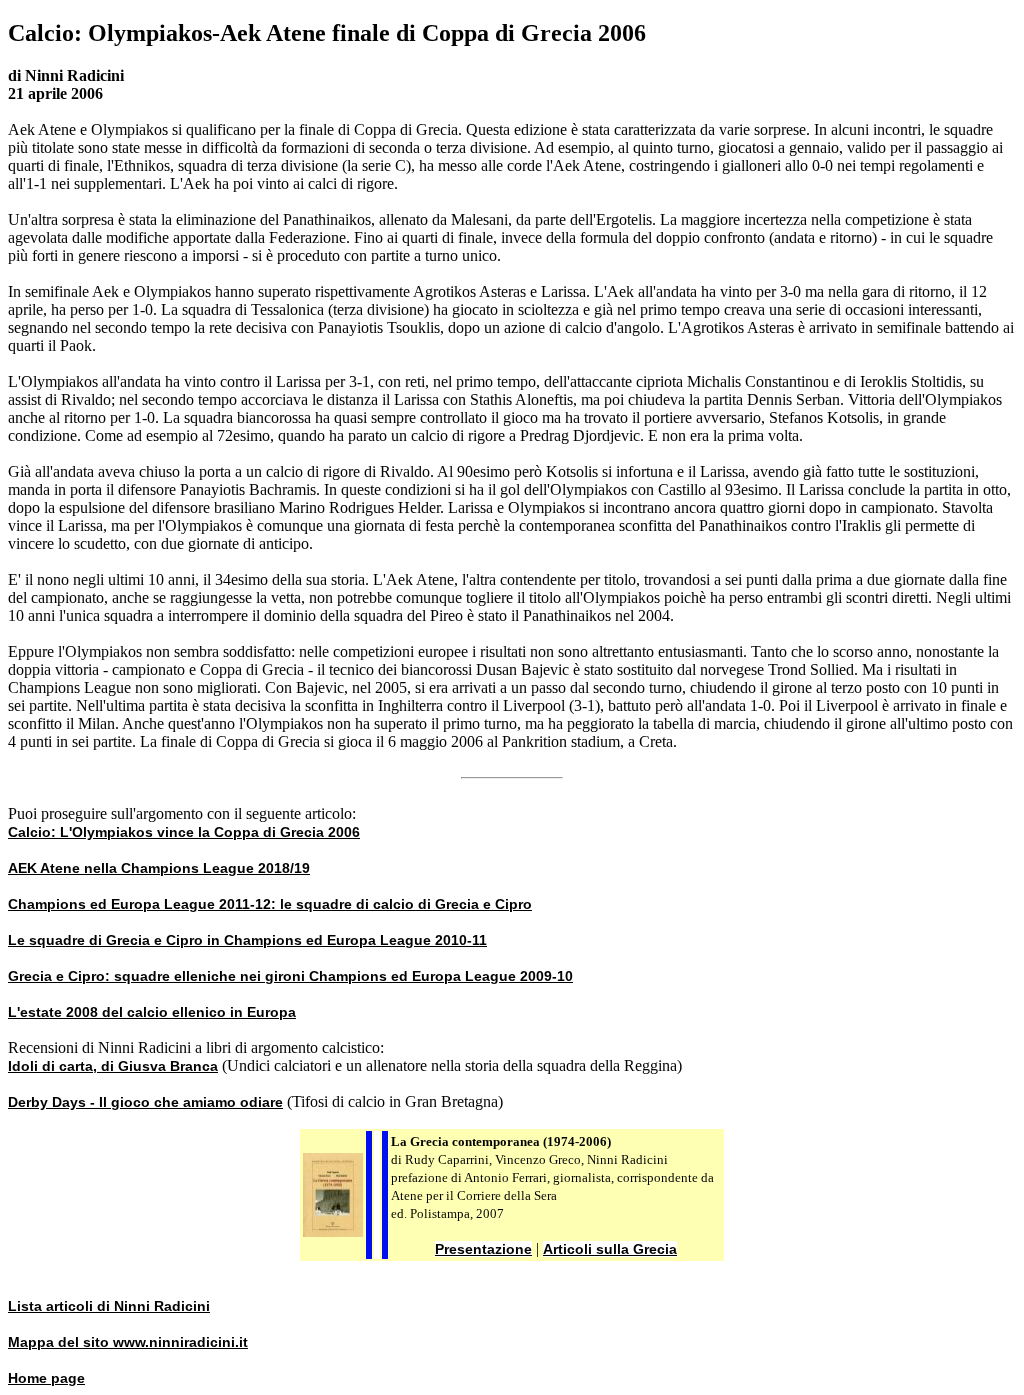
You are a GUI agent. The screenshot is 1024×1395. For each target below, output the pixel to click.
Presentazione (483, 1249)
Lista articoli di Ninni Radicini (109, 1306)
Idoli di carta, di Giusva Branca (113, 1066)
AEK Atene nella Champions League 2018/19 (159, 868)
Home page (46, 1378)
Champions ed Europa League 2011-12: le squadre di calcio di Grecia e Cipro (270, 904)
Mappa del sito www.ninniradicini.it (128, 1342)
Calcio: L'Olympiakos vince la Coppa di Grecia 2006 (184, 832)
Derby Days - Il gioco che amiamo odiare (145, 1102)
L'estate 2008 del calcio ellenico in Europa (152, 1012)
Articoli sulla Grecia (610, 1249)
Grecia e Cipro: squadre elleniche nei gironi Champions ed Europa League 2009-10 (290, 976)
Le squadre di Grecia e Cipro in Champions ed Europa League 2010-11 (247, 940)
